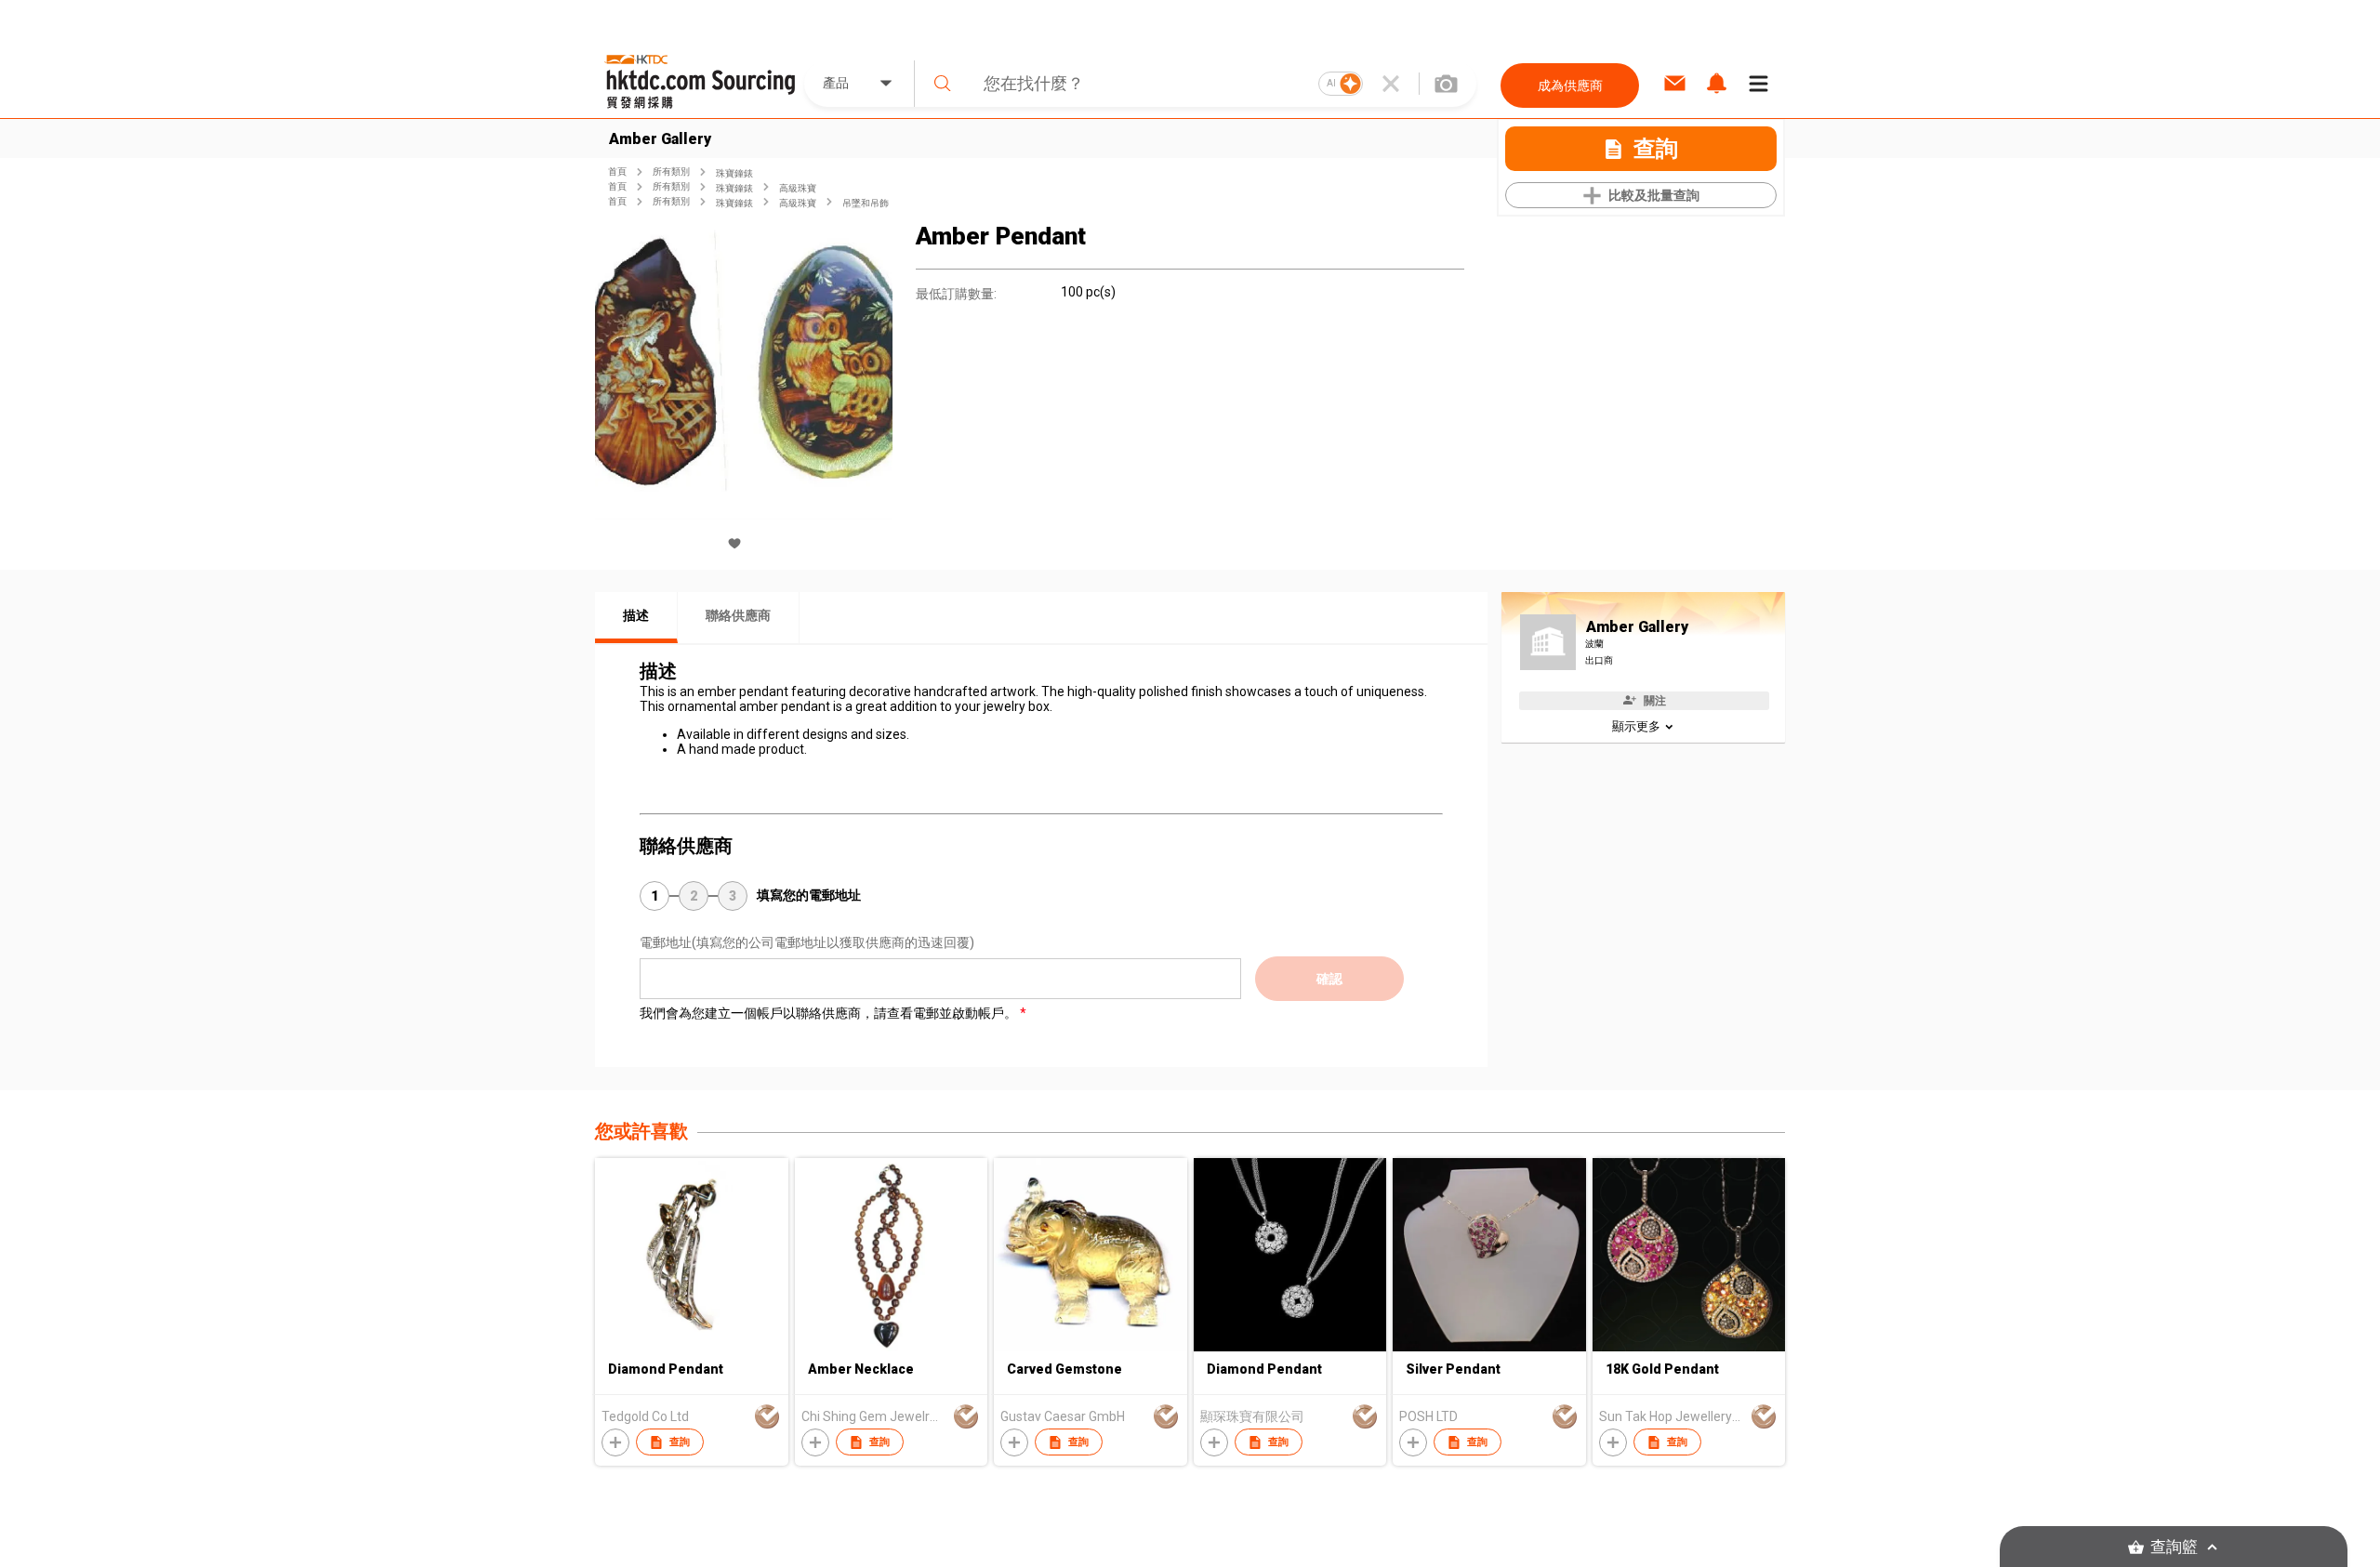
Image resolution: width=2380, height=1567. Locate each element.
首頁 (617, 171)
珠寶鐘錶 (734, 173)
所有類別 (671, 171)
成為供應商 (1570, 86)
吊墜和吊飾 (866, 203)
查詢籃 (2174, 1547)
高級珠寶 (798, 188)
